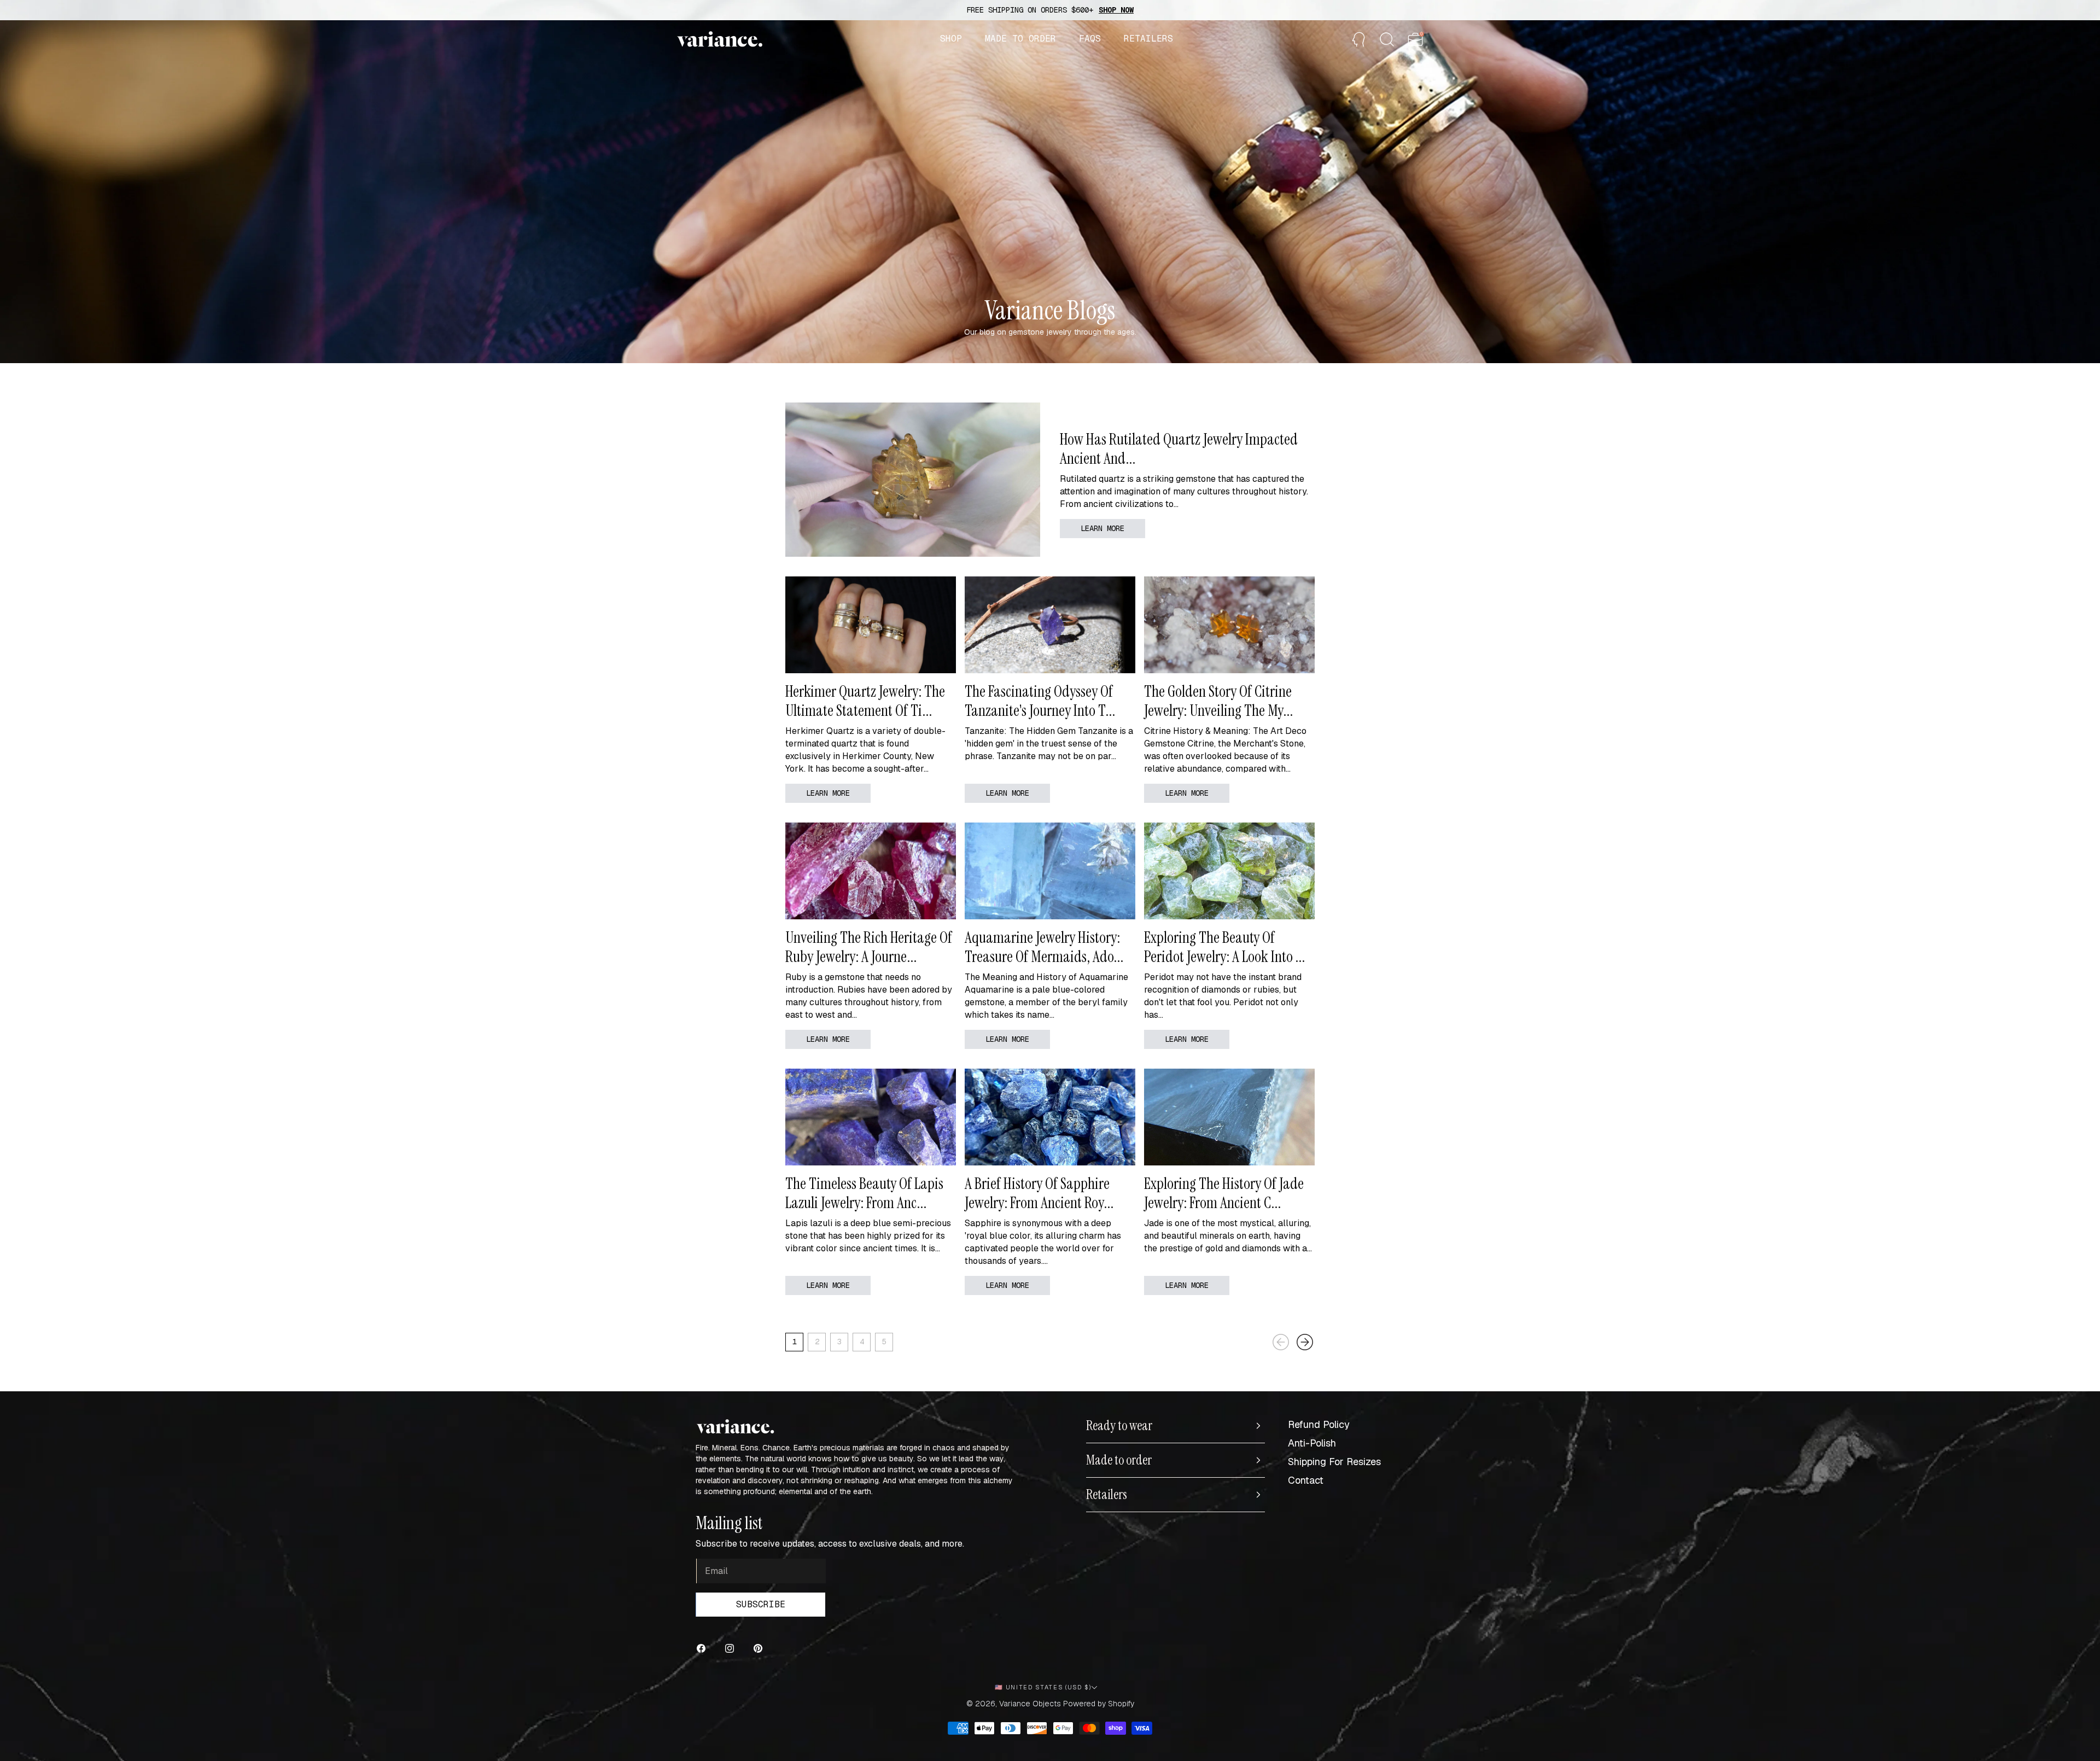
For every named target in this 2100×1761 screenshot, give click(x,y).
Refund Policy (1319, 1424)
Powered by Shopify (1099, 1704)
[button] (951, 39)
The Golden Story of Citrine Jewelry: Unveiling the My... (1218, 701)
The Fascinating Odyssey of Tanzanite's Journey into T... (1040, 701)
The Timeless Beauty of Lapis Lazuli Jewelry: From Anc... (864, 1193)
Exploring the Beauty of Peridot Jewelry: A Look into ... (1224, 947)
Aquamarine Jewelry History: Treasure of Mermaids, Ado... (1044, 947)
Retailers (1107, 1495)
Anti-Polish (1312, 1443)
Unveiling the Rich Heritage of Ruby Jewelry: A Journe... (869, 947)
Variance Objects (1030, 1704)
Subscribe (761, 1604)
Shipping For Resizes (1334, 1462)
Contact (1306, 1480)
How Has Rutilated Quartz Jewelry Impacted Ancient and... (1179, 449)
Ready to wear (1119, 1426)
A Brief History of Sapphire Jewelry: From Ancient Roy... (1039, 1193)
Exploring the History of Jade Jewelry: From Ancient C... (1224, 1193)
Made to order (1119, 1460)
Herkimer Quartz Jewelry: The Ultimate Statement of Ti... (865, 701)
